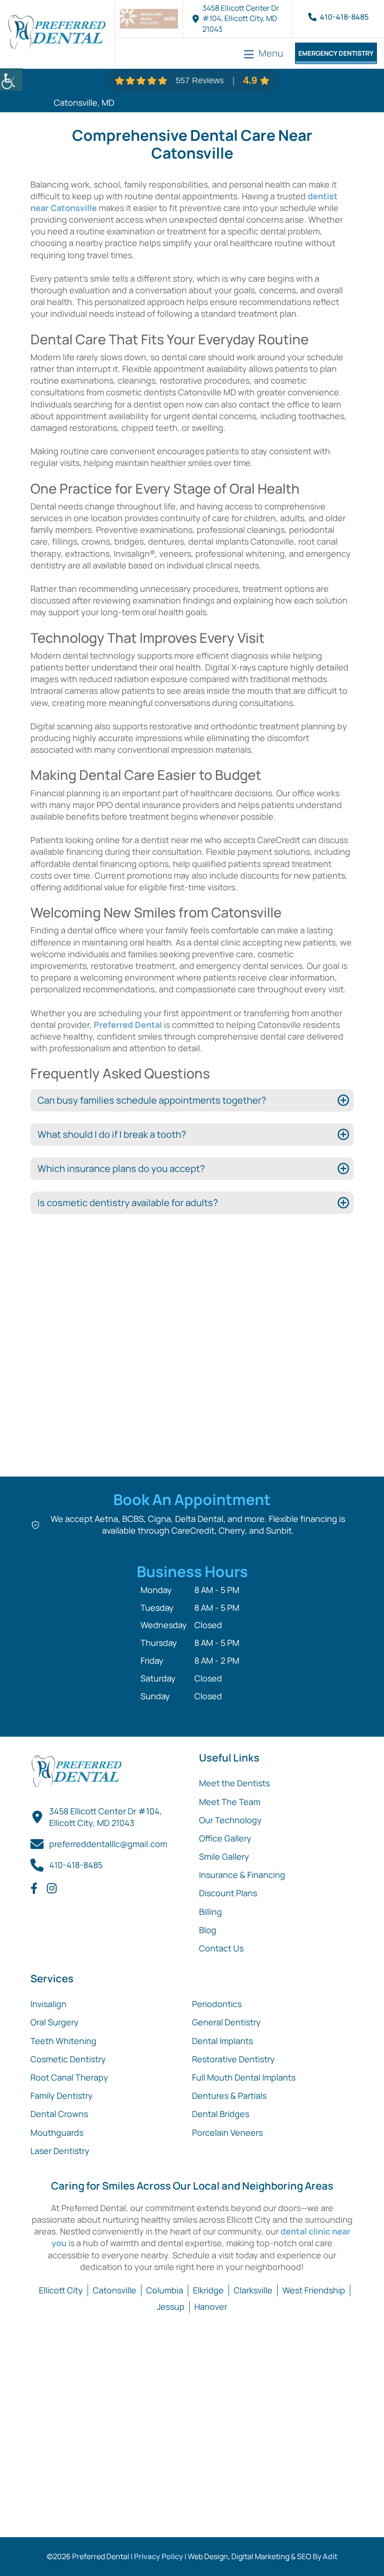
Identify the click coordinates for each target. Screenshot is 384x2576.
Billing (210, 1912)
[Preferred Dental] (56, 34)
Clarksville (253, 2290)
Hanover (211, 2307)
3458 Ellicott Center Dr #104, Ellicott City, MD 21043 (241, 18)
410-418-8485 (344, 17)
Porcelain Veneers (227, 2132)
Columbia (165, 2290)
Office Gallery (225, 1838)
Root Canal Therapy (69, 2077)
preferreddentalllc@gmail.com (108, 1844)
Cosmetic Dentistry (68, 2059)
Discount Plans (228, 1893)
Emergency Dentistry (336, 53)
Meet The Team (230, 1802)
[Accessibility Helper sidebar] (11, 80)
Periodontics (217, 2004)
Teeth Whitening (63, 2041)
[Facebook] (34, 1888)
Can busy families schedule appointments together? (152, 1100)
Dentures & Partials (229, 2096)
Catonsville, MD (84, 102)
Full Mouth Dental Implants (244, 2077)
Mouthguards (57, 2132)
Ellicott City (61, 2290)
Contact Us (221, 1948)
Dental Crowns (59, 2114)
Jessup (171, 2307)
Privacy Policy (159, 2556)
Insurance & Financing (242, 1875)
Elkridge (208, 2290)
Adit (330, 2556)
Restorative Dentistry (233, 2059)
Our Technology (230, 1820)
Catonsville (114, 2290)
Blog (208, 1930)
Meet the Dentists (234, 1783)
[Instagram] (52, 1888)
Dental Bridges (221, 2114)
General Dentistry (226, 2022)
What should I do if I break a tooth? (112, 1134)
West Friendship (314, 2290)
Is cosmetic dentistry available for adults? (128, 1203)
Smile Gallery (224, 1856)
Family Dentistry (62, 2096)
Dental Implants (222, 2041)
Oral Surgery (55, 2022)
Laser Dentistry (60, 2151)
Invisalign (48, 2004)
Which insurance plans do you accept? (121, 1168)
